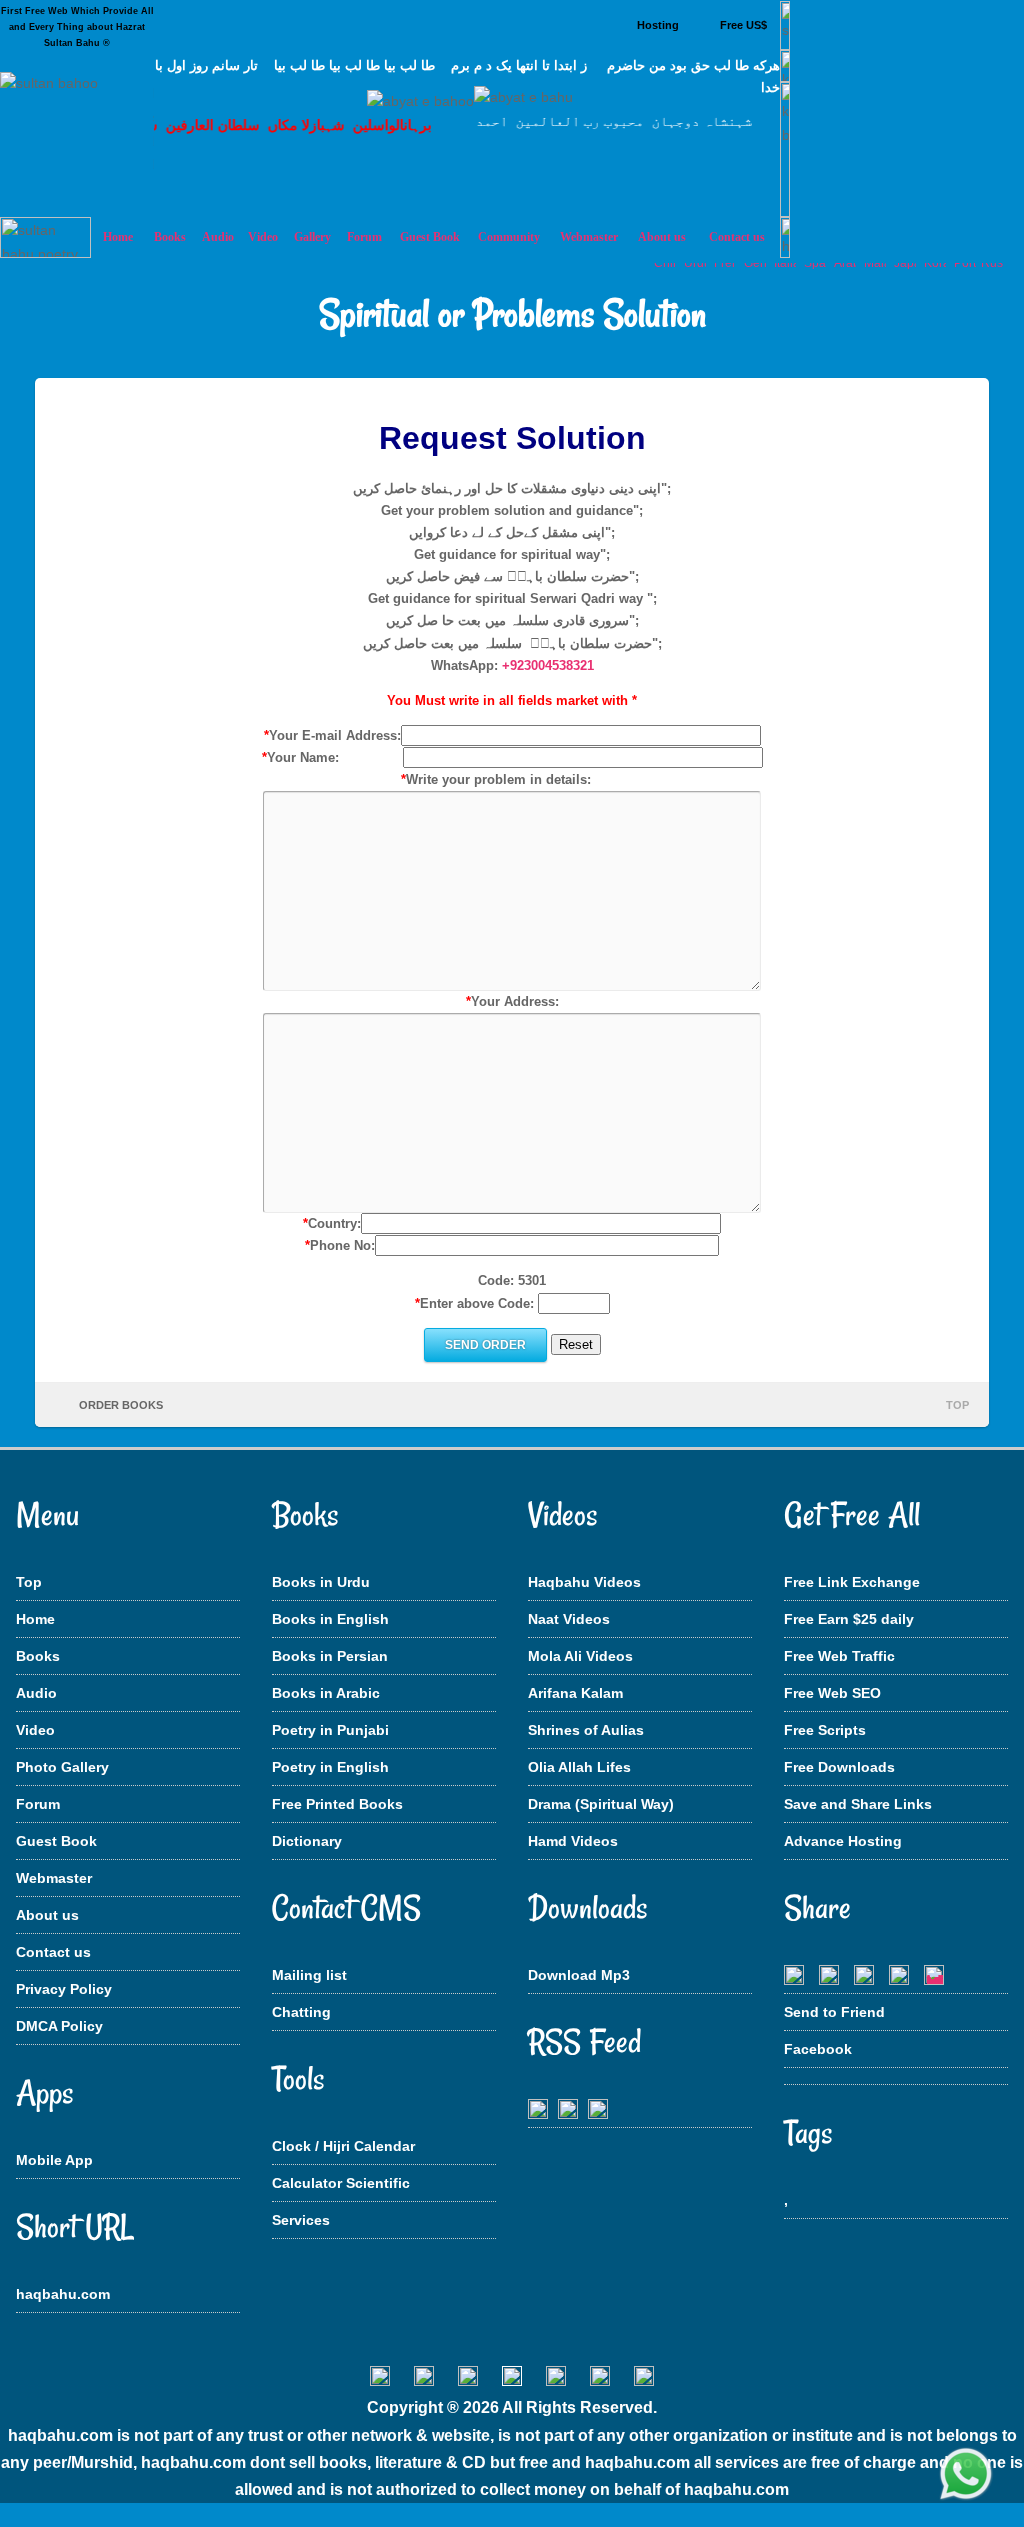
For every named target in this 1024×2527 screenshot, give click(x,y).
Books (38, 1656)
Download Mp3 (579, 1975)
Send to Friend (834, 2012)
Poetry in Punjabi (330, 1730)
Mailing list (309, 1975)
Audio (36, 1693)
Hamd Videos (573, 1841)
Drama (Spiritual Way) (601, 1804)
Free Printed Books (337, 1804)
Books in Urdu (321, 1582)
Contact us (53, 1952)
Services (301, 2220)
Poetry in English (330, 1767)
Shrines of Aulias (586, 1730)
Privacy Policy (64, 1989)
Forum (38, 1804)
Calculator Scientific (341, 2183)
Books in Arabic (326, 1693)
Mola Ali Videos (580, 1656)
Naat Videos (569, 1619)
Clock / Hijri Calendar (343, 2146)
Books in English (330, 1619)
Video (35, 1730)
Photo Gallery (62, 1767)
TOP (957, 1405)
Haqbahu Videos (584, 1582)
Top (29, 1582)
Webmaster (54, 1878)
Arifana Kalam (575, 1693)
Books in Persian (330, 1656)
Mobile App (54, 2160)
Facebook (818, 2049)
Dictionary (307, 1841)
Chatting (301, 2012)
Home (35, 1619)
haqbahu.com (63, 2294)
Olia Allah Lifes (579, 1767)
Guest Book (430, 237)
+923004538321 (548, 665)
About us (47, 1915)
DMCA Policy (59, 2026)
